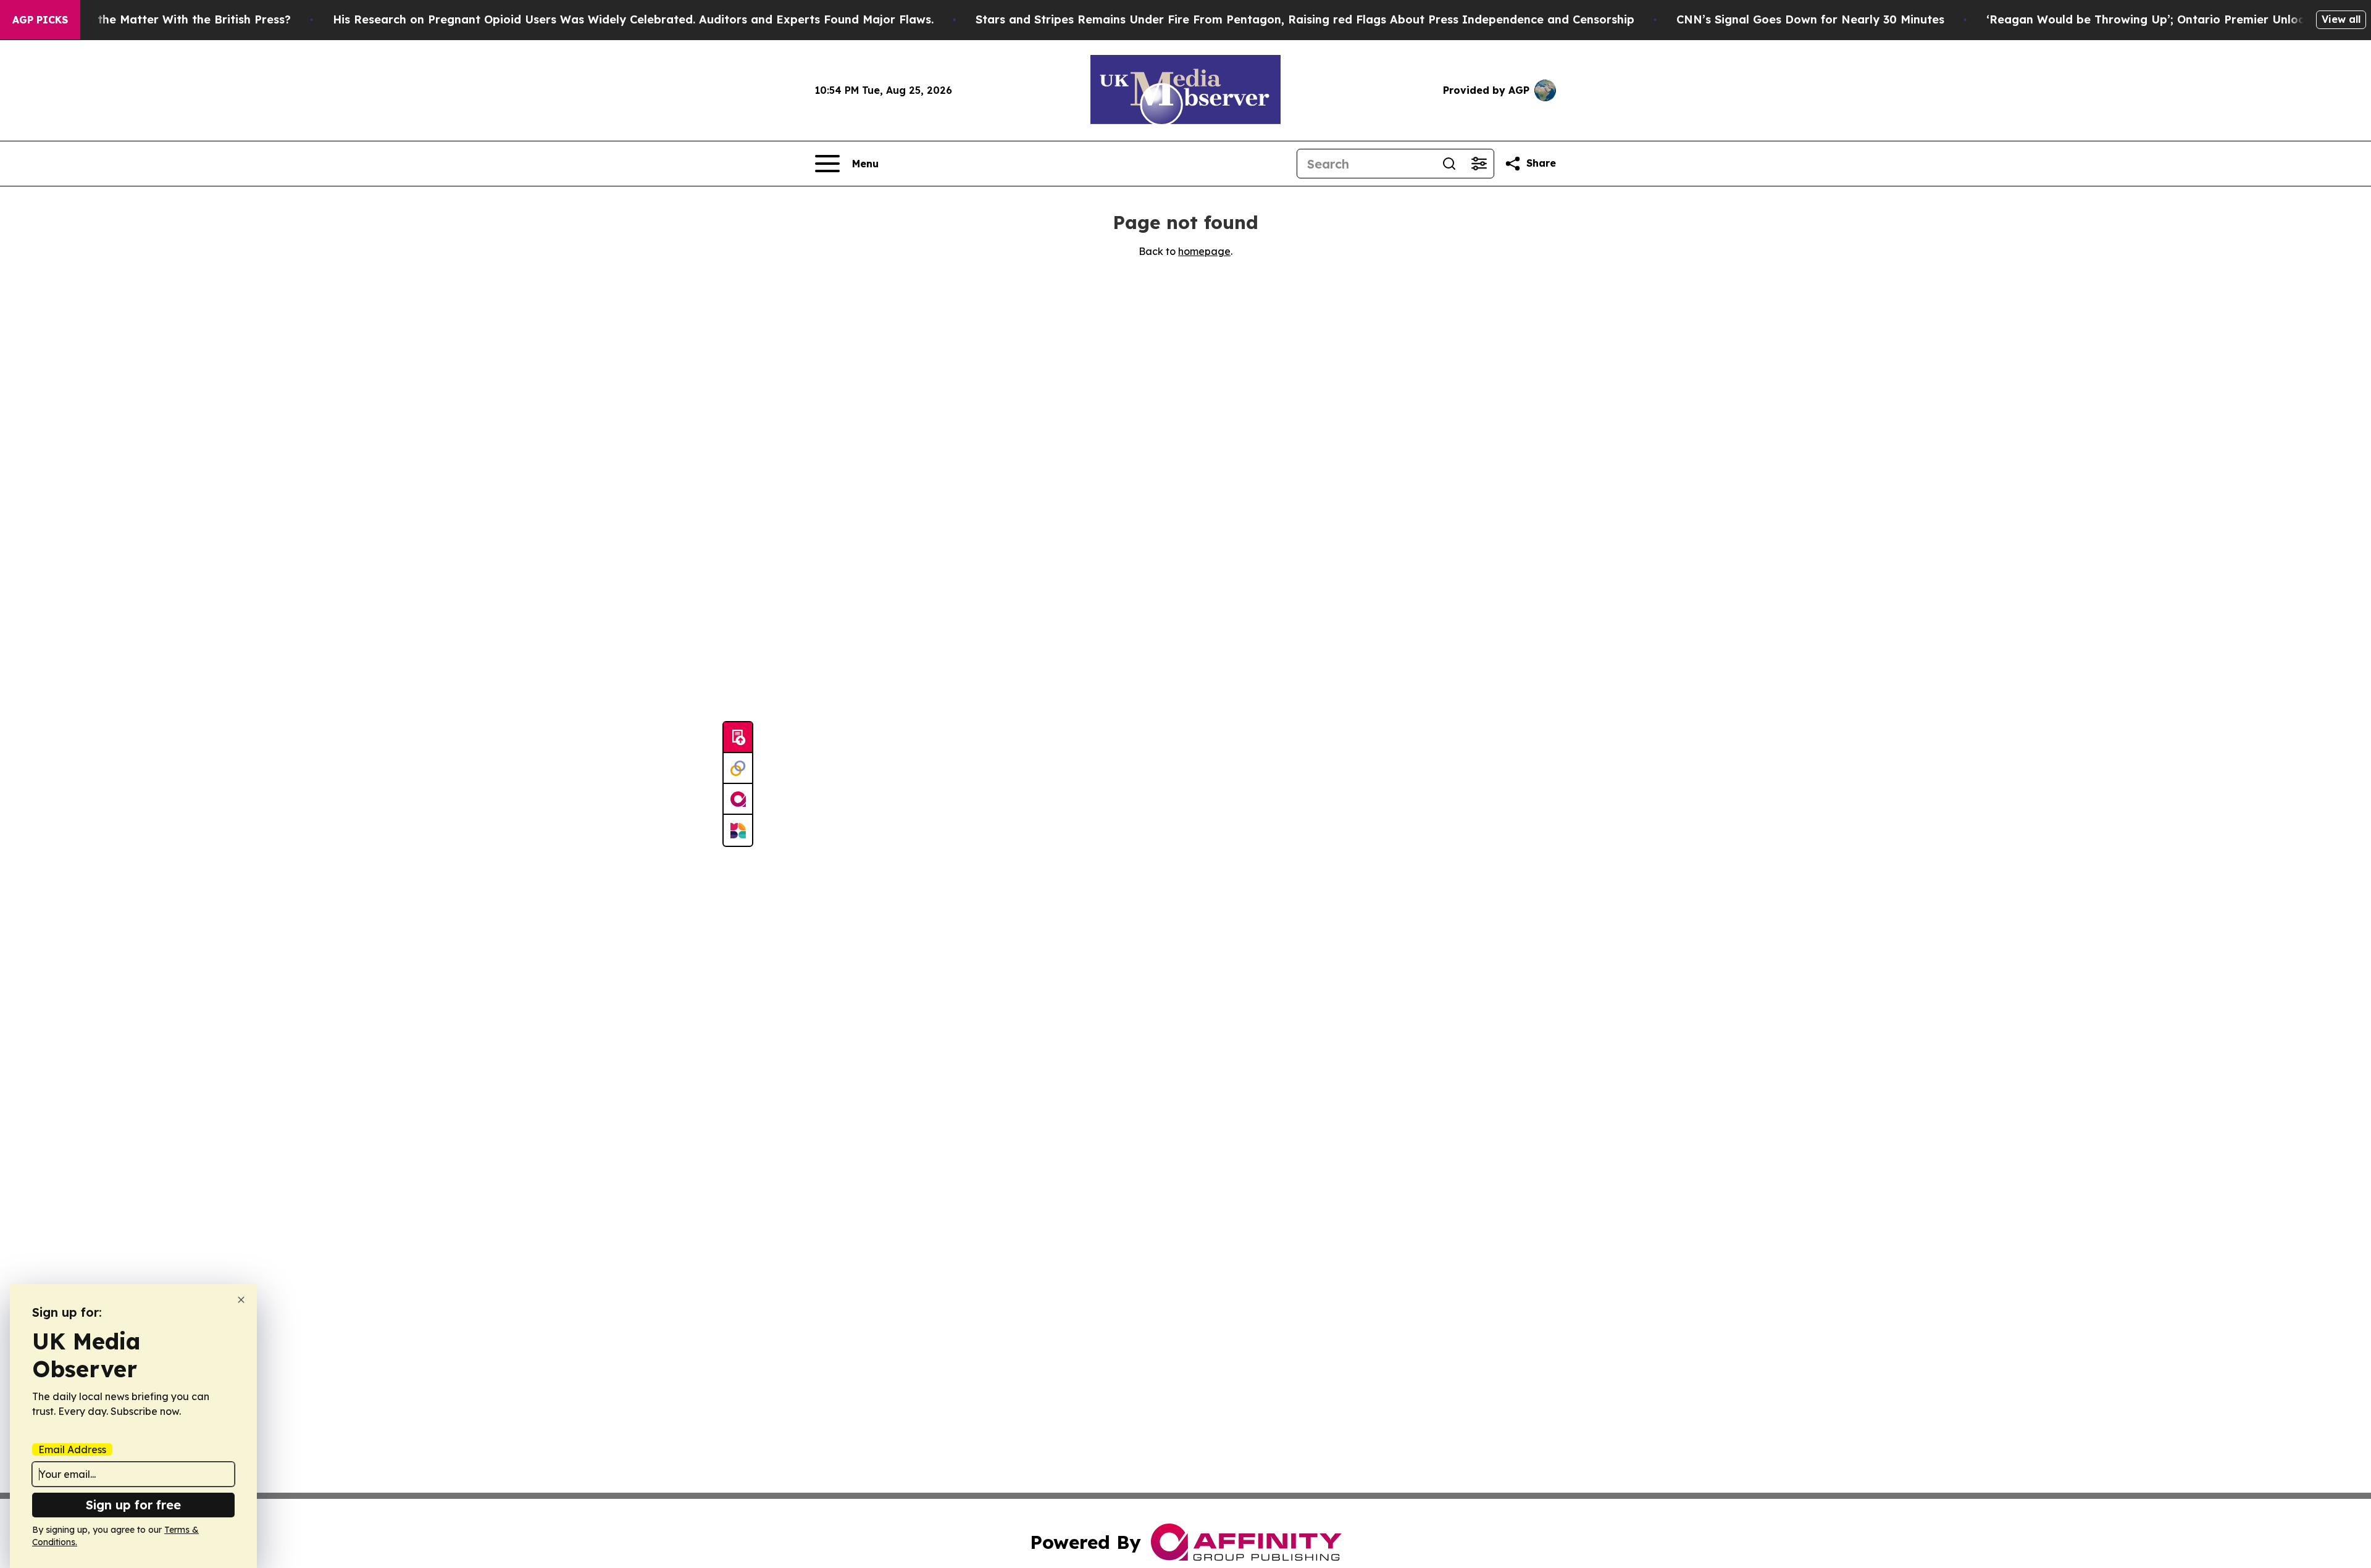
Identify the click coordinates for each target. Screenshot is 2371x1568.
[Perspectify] (738, 769)
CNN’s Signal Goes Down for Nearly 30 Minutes (1810, 19)
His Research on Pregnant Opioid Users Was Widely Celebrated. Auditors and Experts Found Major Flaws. (633, 19)
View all (2341, 19)
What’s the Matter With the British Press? (173, 19)
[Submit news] (738, 738)
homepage (1204, 251)
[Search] (1449, 164)
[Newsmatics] (738, 830)
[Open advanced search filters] (1479, 164)
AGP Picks (40, 20)
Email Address (72, 1449)
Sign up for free (133, 1505)
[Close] (241, 1300)
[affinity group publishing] (738, 799)
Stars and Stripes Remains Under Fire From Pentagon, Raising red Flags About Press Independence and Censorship (1305, 19)
